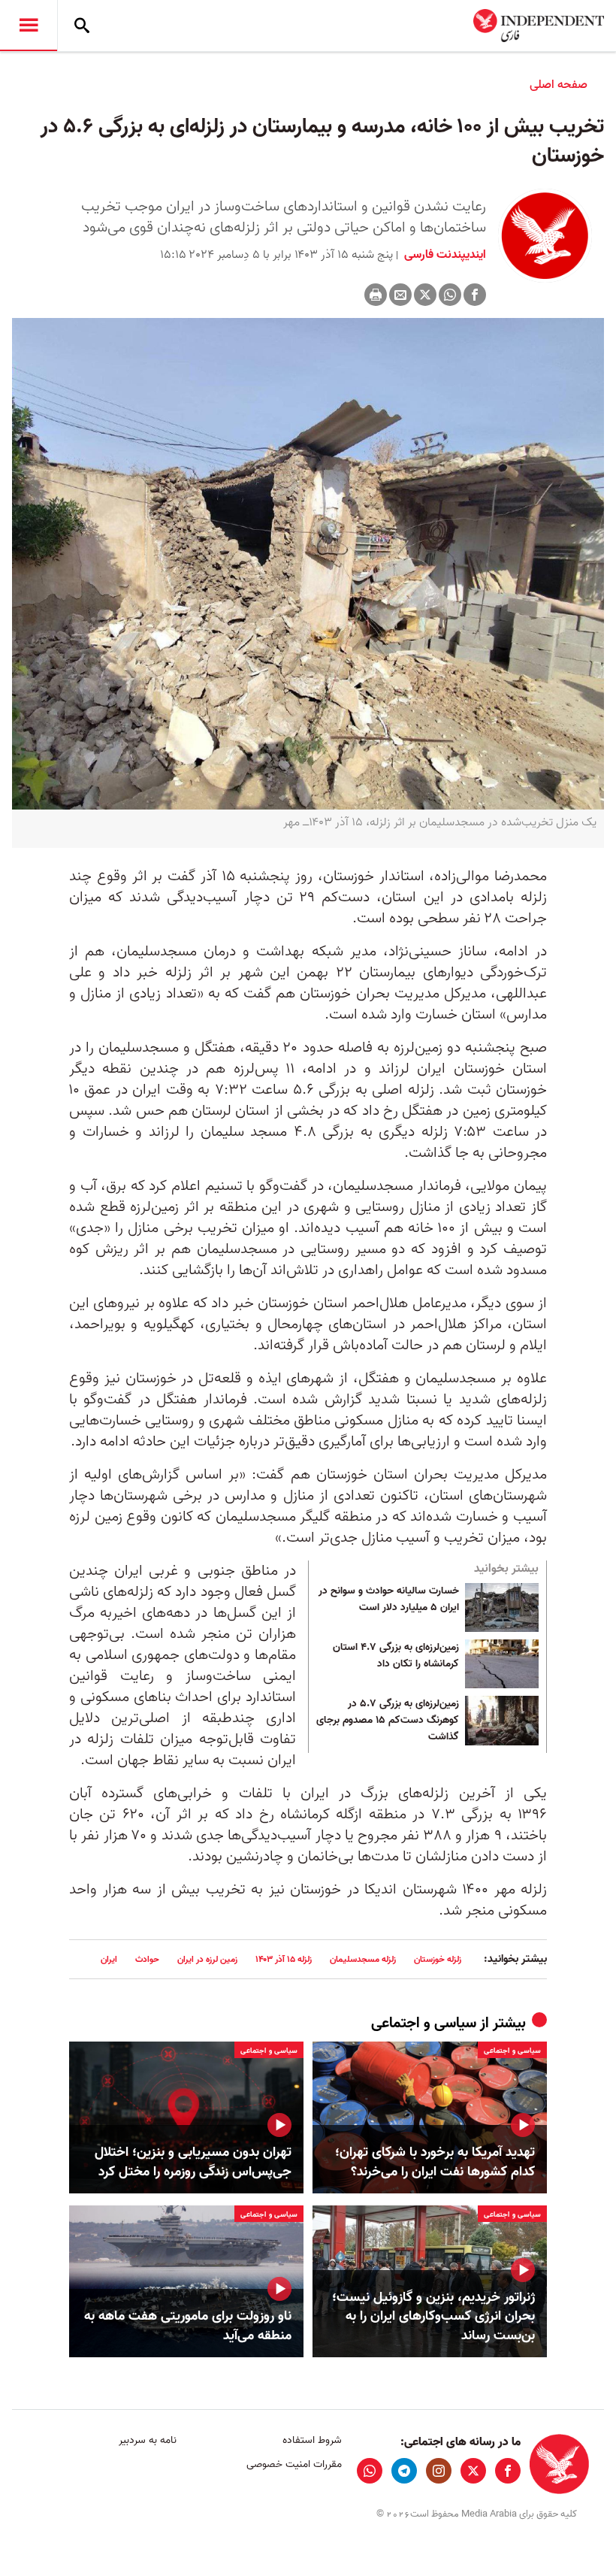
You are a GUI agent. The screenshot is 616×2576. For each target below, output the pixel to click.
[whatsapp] (370, 2471)
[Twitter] (425, 295)
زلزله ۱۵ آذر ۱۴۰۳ (284, 1959)
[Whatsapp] (450, 295)
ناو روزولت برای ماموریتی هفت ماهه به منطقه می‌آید (188, 2326)
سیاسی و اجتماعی (424, 2024)
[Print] (376, 295)
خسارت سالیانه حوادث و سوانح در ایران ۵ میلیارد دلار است (389, 1600)
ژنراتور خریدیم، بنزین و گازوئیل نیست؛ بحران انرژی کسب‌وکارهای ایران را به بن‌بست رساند (433, 2317)
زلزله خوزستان (438, 1959)
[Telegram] (404, 2471)
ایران (109, 1959)
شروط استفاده (312, 2440)
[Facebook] (475, 295)
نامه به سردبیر (148, 2440)
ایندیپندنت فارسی (444, 255)
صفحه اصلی (559, 85)
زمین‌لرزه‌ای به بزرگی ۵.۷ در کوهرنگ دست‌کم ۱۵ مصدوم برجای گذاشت (388, 1720)
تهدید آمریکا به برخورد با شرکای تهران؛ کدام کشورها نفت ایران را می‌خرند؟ (435, 2162)
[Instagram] (439, 2471)
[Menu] (29, 26)
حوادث (147, 1959)
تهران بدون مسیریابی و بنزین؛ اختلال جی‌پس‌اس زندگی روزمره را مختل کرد (193, 2162)
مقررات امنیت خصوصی (294, 2464)
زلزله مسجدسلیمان (363, 1959)
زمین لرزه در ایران (207, 1959)
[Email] (400, 295)
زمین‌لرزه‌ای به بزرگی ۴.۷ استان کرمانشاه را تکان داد (396, 1656)
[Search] (82, 26)
